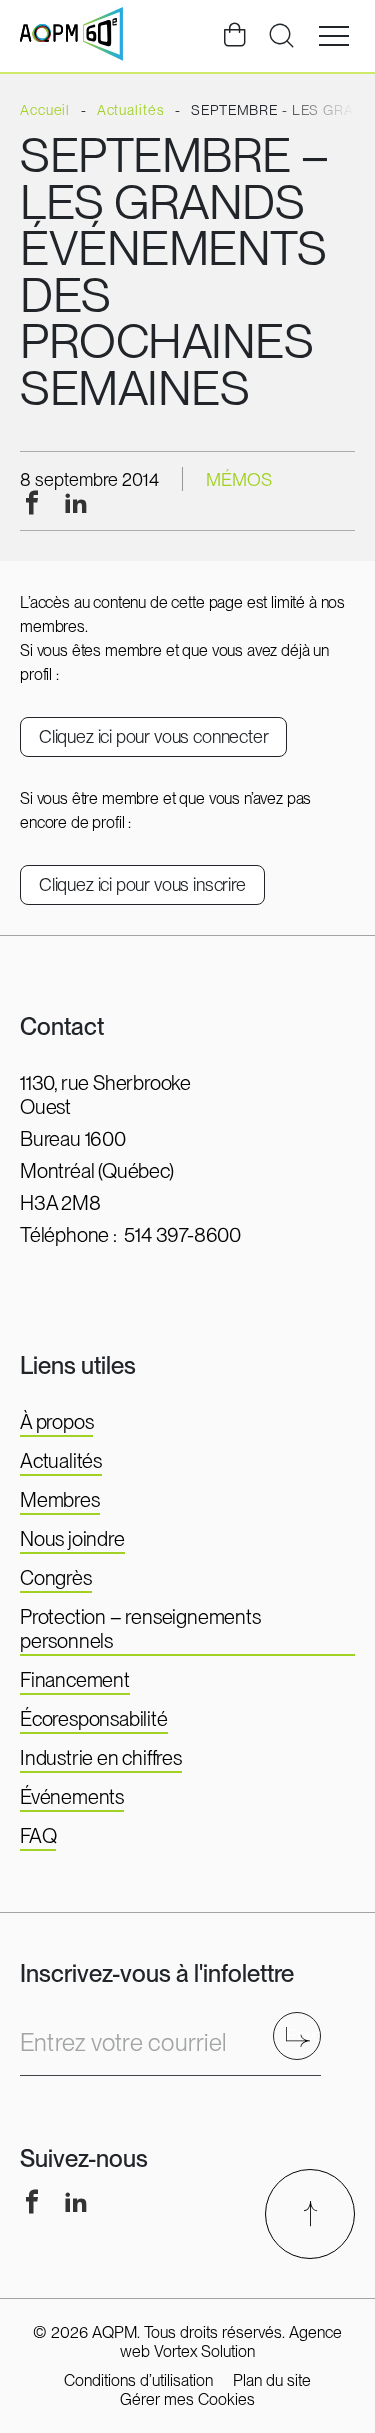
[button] (334, 36)
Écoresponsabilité (94, 1719)
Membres (60, 1500)
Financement (75, 1680)
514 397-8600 (182, 1235)
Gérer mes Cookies (187, 2399)
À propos (56, 1422)
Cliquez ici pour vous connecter (153, 736)
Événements (72, 1797)
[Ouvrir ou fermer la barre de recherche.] (281, 36)
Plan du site (272, 2380)
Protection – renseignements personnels (140, 1629)
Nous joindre (72, 1539)
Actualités (61, 1461)
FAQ (38, 1836)
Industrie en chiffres (101, 1758)
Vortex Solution (204, 2351)
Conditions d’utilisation (138, 2380)
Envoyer (303, 2035)
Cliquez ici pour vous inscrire (142, 884)
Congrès (56, 1578)
